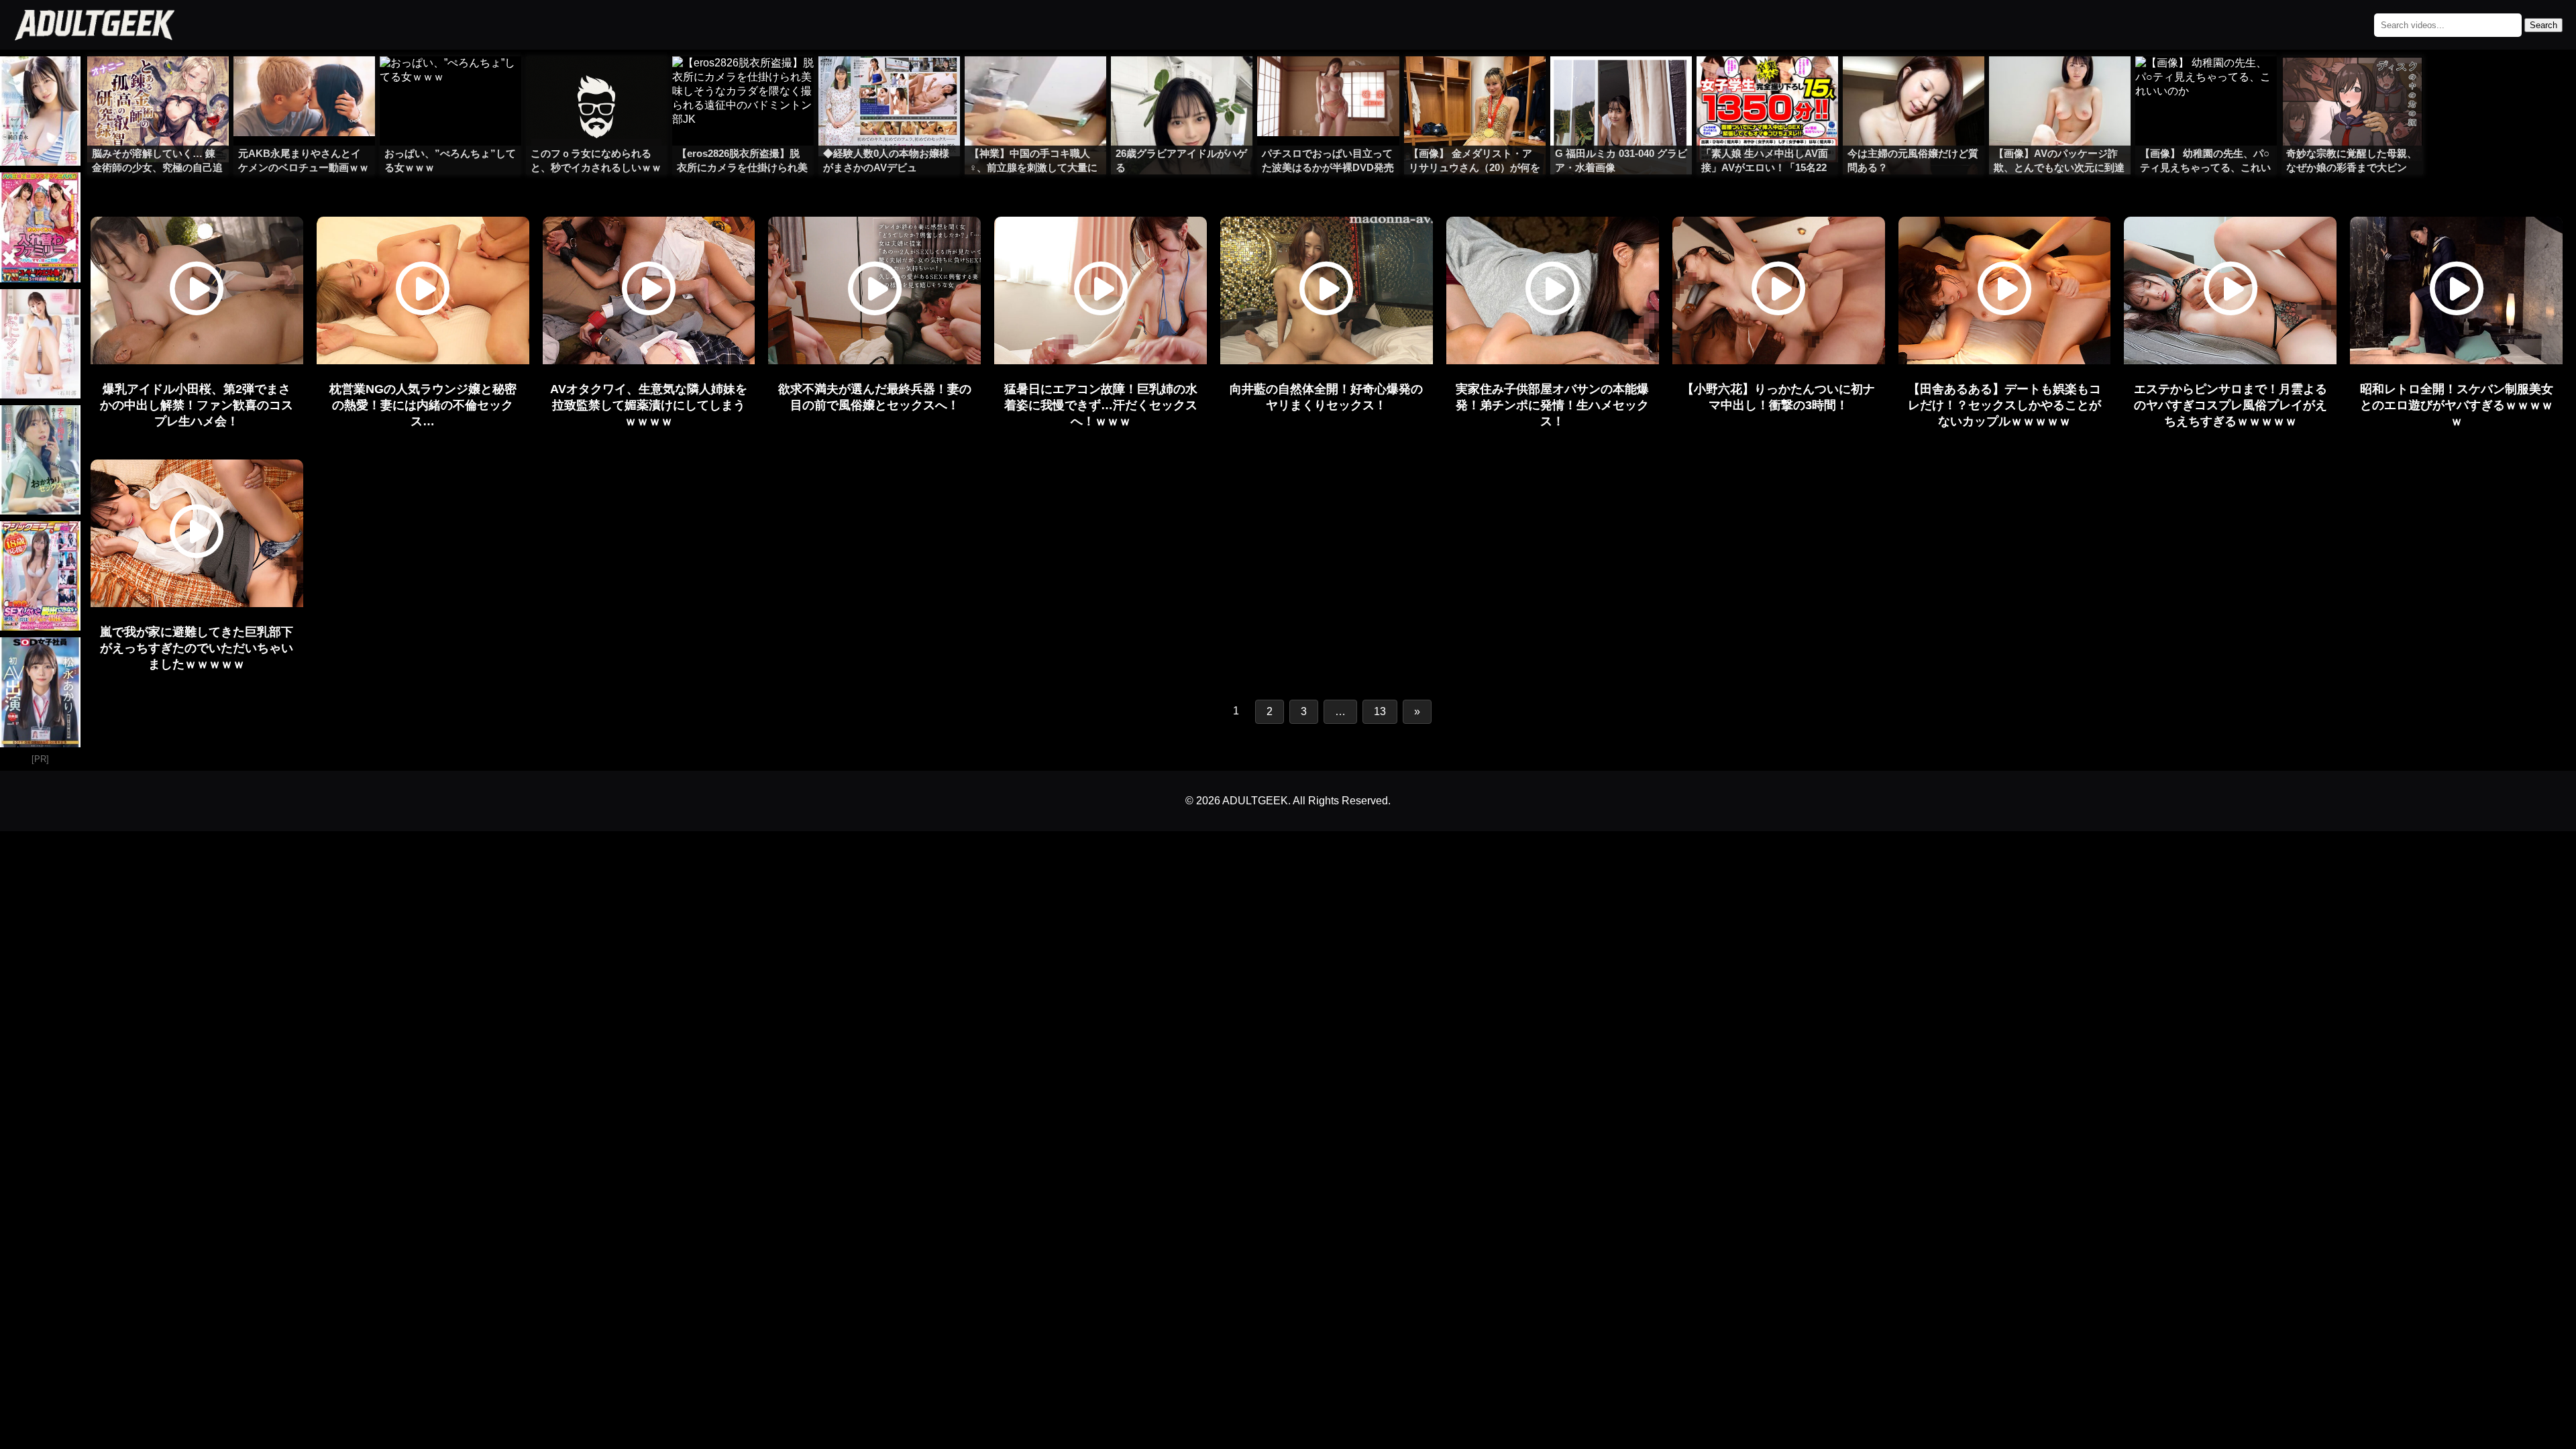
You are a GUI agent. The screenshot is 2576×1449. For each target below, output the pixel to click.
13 (1380, 711)
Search (2543, 25)
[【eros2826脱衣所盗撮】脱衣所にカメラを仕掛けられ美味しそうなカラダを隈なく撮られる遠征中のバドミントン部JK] (743, 83)
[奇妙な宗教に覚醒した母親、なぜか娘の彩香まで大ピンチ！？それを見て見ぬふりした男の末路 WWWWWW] (2352, 83)
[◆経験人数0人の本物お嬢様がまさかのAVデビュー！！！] (889, 83)
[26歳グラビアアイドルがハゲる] (1182, 83)
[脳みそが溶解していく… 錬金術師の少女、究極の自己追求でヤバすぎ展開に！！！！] (158, 83)
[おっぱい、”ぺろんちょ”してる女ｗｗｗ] (450, 83)
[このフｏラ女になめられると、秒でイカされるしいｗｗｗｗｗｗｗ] (597, 83)
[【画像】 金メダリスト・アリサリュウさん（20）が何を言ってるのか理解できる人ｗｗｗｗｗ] (1475, 83)
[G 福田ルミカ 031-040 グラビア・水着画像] (1621, 83)
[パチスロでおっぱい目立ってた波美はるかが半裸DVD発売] (1328, 83)
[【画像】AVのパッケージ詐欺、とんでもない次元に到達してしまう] (2060, 83)
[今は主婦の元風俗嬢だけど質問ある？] (1914, 83)
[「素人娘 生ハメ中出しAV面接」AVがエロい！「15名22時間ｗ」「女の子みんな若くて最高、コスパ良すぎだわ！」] (1767, 83)
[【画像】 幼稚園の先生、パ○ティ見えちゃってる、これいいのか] (2206, 83)
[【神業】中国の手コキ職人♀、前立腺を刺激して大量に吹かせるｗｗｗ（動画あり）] (1035, 83)
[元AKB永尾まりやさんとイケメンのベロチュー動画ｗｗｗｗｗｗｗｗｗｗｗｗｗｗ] (304, 83)
